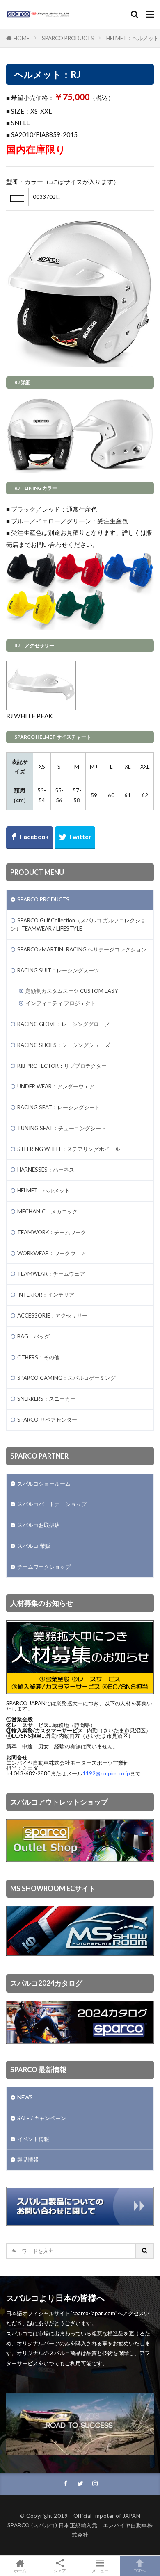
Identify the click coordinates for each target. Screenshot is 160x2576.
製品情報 (28, 2160)
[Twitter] (75, 838)
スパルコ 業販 (34, 1546)
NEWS (25, 2097)
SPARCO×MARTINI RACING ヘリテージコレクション (82, 949)
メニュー (100, 2570)
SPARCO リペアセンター (47, 1420)
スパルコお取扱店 (39, 1525)
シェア (60, 2571)
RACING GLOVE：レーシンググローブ (63, 1024)
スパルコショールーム (44, 1484)
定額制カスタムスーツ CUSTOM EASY (72, 991)
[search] (145, 2251)
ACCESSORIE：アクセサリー (52, 1315)
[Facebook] (30, 838)
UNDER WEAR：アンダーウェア (56, 1086)
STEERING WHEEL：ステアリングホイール (69, 1149)
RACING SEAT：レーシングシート (59, 1107)
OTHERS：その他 (38, 1357)
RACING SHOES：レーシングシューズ (64, 1045)
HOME (22, 38)
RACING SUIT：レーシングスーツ (58, 970)
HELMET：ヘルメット (133, 38)
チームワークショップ (44, 1567)
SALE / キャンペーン (42, 2118)
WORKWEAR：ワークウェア (52, 1253)
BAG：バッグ (33, 1336)
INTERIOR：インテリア (46, 1295)
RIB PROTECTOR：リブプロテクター (62, 1066)
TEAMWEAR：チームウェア (51, 1274)
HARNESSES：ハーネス (46, 1170)
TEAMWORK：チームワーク (52, 1232)
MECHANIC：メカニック (47, 1211)
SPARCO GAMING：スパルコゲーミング (66, 1378)
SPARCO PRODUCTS (68, 38)
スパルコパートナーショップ (52, 1504)
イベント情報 (33, 2139)
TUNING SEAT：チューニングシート (62, 1128)
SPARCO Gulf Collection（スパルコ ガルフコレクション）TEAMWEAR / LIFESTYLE (78, 924)
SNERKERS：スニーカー (46, 1399)
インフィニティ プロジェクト (61, 1003)
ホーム (20, 2570)
